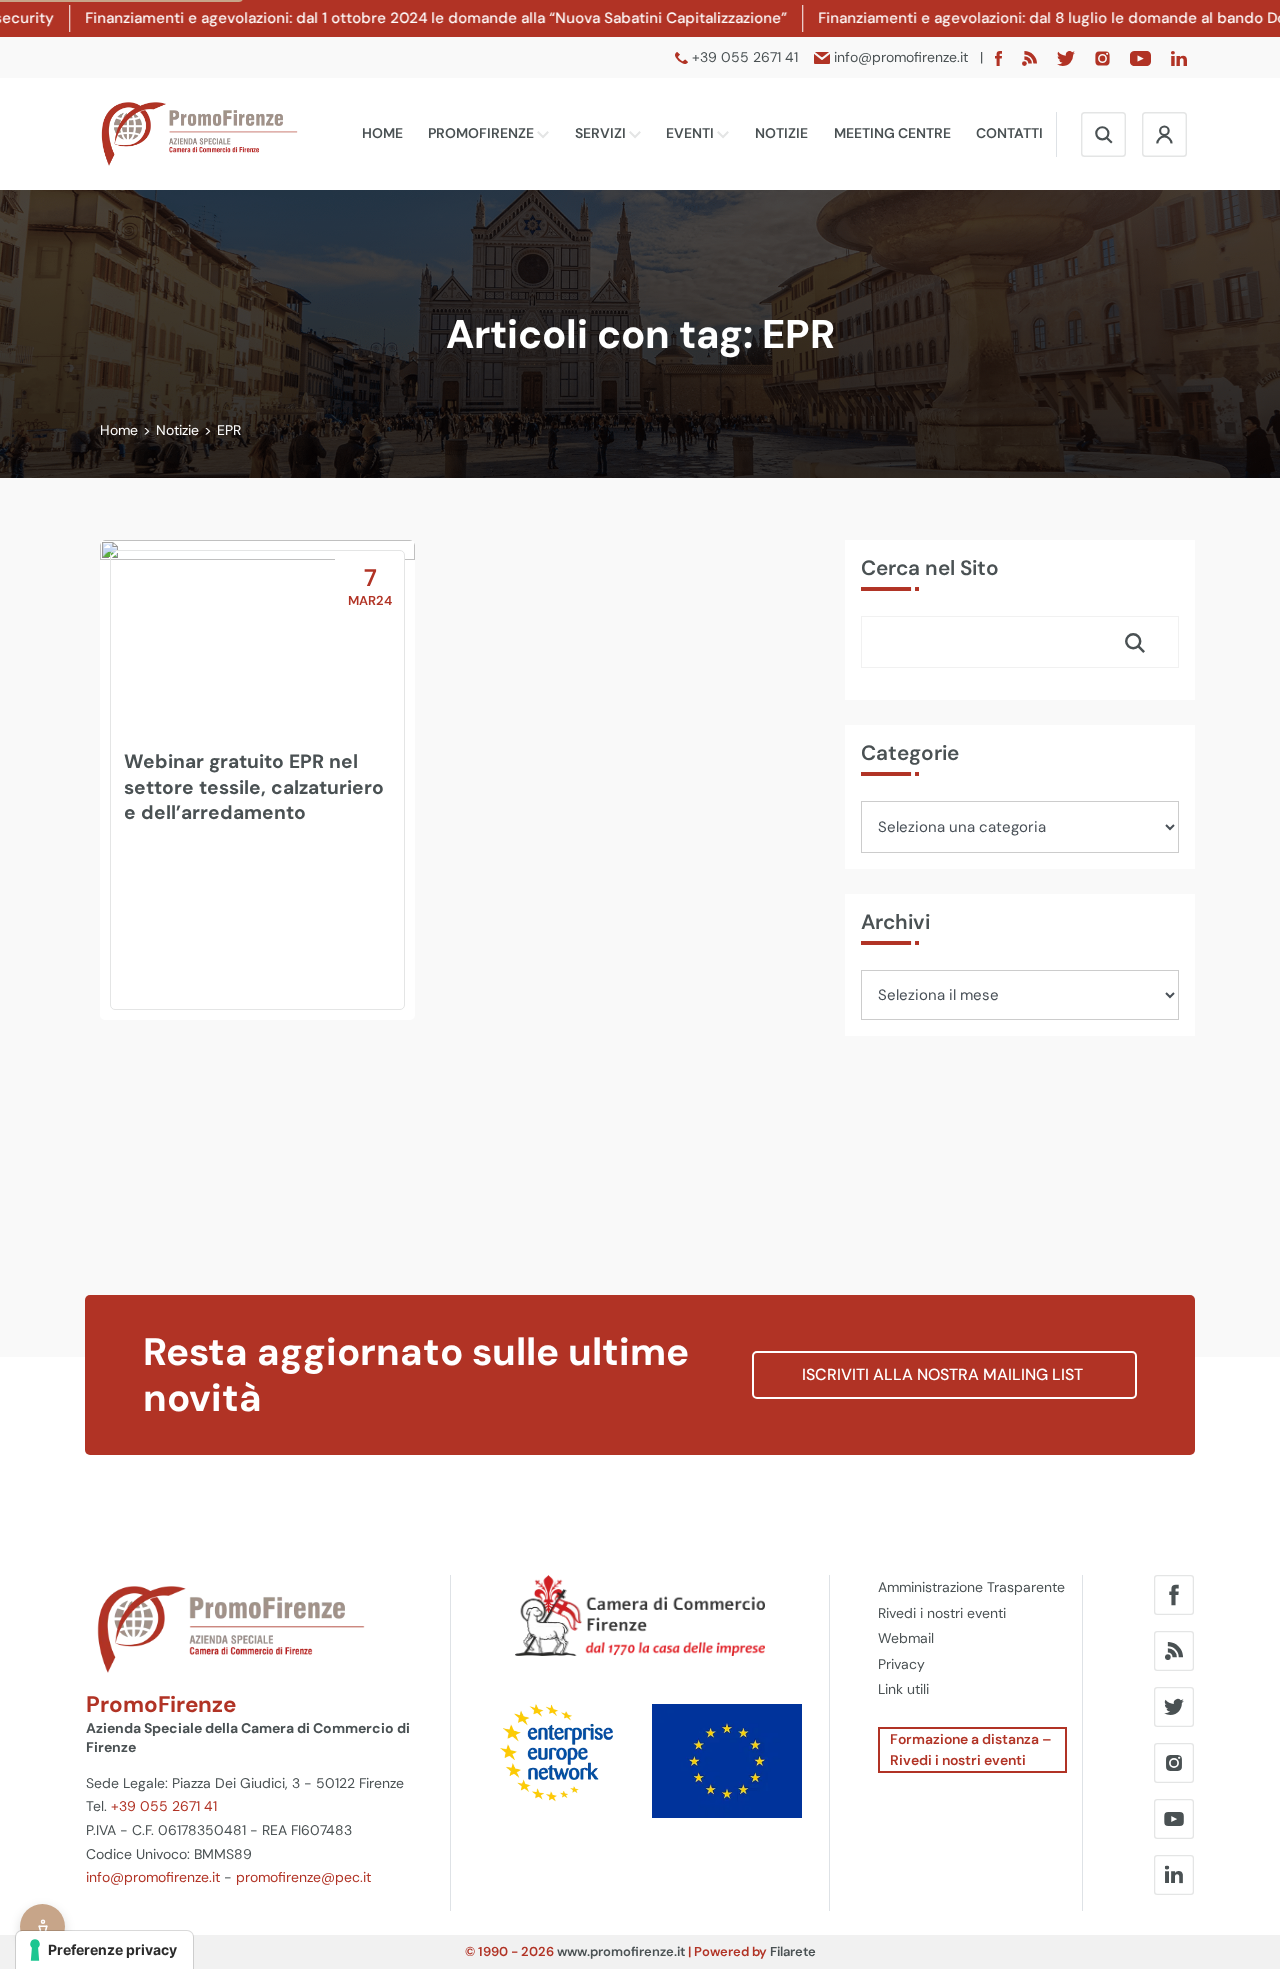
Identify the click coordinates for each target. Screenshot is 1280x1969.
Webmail (906, 1638)
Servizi (602, 133)
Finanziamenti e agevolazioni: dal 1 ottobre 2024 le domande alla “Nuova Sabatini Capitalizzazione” (375, 18)
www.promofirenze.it (621, 1951)
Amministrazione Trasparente (971, 1587)
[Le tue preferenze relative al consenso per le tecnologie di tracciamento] (104, 1950)
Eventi (691, 133)
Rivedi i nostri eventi (942, 1613)
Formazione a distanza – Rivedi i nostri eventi (971, 1749)
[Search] (1135, 642)
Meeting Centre (892, 133)
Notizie (781, 133)
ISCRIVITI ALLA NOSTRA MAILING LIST (944, 1374)
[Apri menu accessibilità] (42, 1926)
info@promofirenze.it (153, 1877)
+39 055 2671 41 (164, 1806)
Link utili (903, 1689)
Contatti (1009, 133)
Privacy (901, 1664)
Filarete (793, 1951)
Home (382, 133)
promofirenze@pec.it (303, 1877)
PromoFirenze (482, 133)
